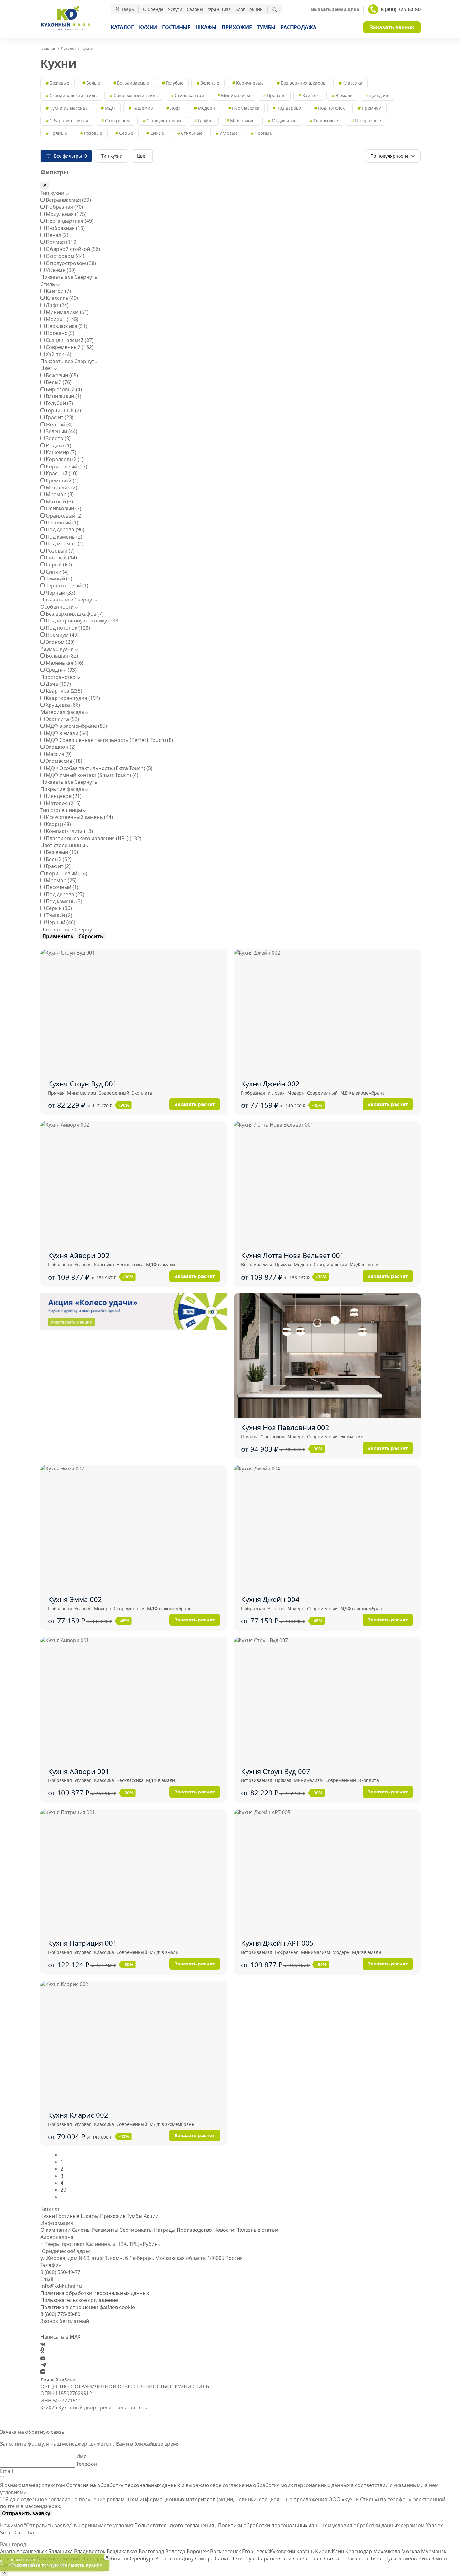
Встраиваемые (133, 83)
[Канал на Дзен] (43, 2372)
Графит (206, 120)
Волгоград (152, 2551)
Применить (58, 936)
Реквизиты (105, 2230)
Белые (93, 83)
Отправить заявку (26, 2513)
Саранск (268, 2558)
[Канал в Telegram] (43, 2365)
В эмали (344, 95)
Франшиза (219, 9)
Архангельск (32, 2551)
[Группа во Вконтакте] (43, 2344)
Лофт (175, 108)
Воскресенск (226, 2551)
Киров (323, 2551)
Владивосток (90, 2551)
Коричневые (250, 83)
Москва (411, 2551)
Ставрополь (308, 2558)
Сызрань (335, 2558)
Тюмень (408, 2558)
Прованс (276, 95)
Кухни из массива (69, 108)
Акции (256, 9)
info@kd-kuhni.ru (61, 2286)
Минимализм (236, 95)
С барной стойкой (69, 120)
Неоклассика (246, 108)
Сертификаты (136, 2230)
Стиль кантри (189, 95)
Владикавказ (123, 2551)
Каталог (122, 27)
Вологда (176, 2551)
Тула (392, 2558)
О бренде (153, 9)
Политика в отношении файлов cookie (88, 2307)
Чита (425, 2558)
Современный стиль (136, 95)
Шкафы (206, 27)
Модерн (207, 108)
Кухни (148, 27)
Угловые (229, 133)
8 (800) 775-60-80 (401, 9)
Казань (306, 2551)
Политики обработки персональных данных (273, 2525)
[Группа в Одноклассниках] (42, 2351)
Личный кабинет (59, 2380)
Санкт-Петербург (236, 2558)
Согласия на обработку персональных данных (123, 2485)
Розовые (93, 133)
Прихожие (237, 27)
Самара (205, 2558)
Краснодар (359, 2551)
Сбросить (91, 936)
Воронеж (198, 2551)
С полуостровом (164, 120)
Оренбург (143, 2558)
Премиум (371, 108)
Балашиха (61, 2551)
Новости (224, 2230)
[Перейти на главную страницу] (66, 29)
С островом (117, 120)
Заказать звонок (392, 27)
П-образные (368, 120)
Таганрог (358, 2558)
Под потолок (331, 108)
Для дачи (380, 95)
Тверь (378, 2558)
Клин (339, 2551)
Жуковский (282, 2551)
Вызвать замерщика (335, 9)
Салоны (195, 9)
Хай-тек (310, 95)
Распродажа (299, 27)
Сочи (286, 2558)
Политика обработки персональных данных (95, 2293)
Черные (263, 133)
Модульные (284, 120)
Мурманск (434, 2551)
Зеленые (210, 83)
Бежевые (59, 83)
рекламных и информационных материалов (161, 2499)
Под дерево (289, 108)
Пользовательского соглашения (175, 2525)
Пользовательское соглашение (79, 2300)
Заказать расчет (195, 1104)
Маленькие (242, 120)
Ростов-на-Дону (175, 2558)
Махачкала (387, 2551)
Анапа (8, 2551)
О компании (56, 2230)
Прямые (58, 133)
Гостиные (176, 27)
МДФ (110, 108)
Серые (126, 133)
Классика (352, 83)
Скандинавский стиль (73, 95)
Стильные (192, 133)
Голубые (175, 83)
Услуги (175, 9)
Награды (165, 2230)
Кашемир (143, 108)
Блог (240, 9)
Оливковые (326, 120)
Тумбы (266, 27)
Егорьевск (255, 2551)
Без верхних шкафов (303, 83)
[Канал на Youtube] (43, 2358)
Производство (194, 2230)
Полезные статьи (257, 2230)
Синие (157, 133)
